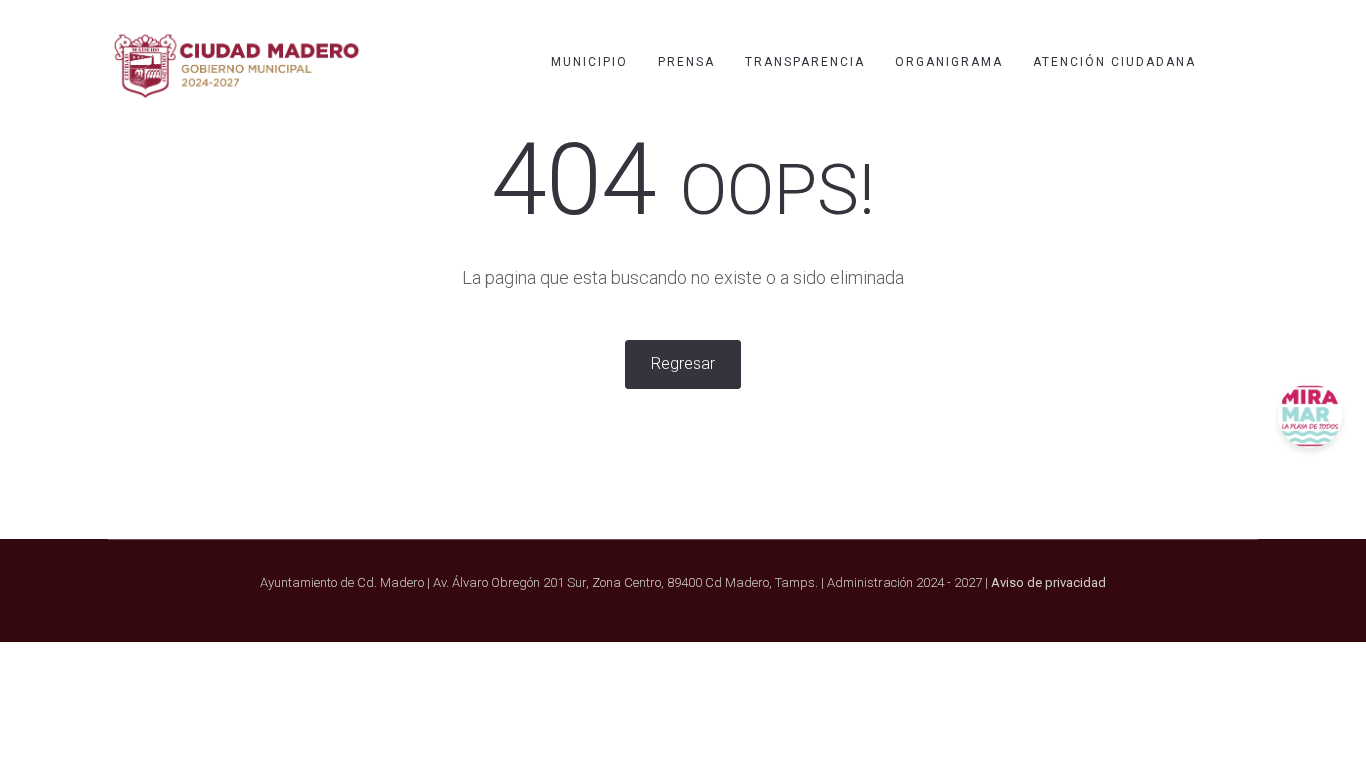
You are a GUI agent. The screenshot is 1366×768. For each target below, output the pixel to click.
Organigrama (949, 62)
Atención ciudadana (1114, 62)
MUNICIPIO (589, 62)
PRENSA (686, 62)
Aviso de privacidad (1048, 582)
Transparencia (805, 62)
